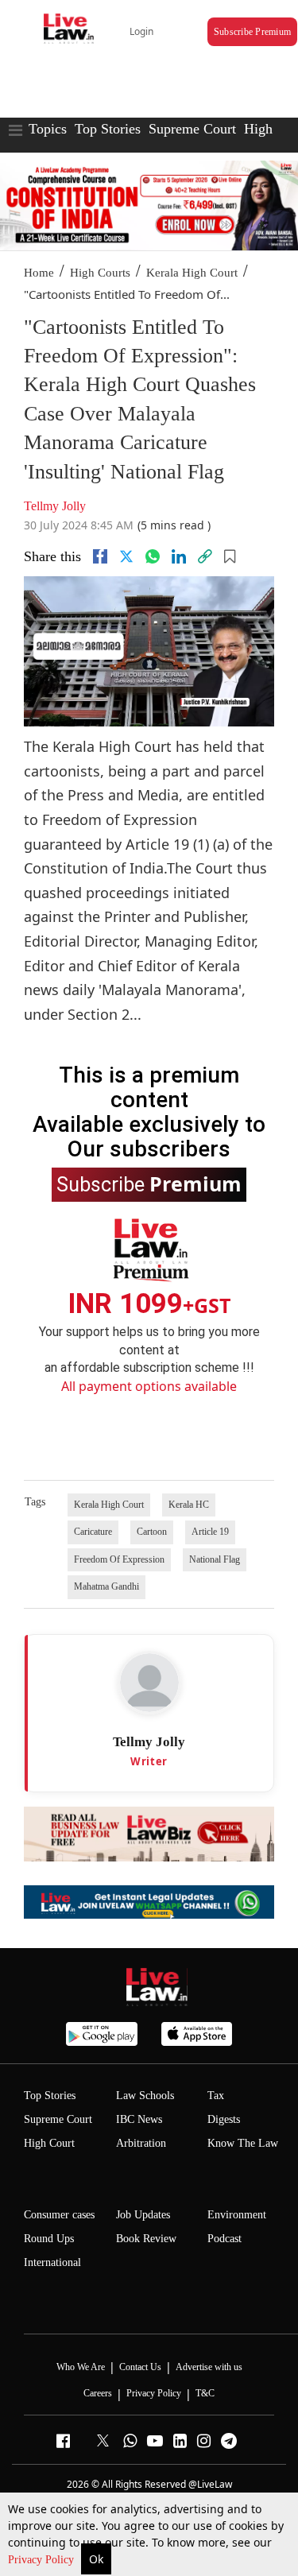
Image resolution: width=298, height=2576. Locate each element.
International (52, 2262)
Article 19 (210, 1532)
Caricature (93, 1532)
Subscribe (149, 1183)
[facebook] (100, 556)
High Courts (100, 273)
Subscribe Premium (252, 32)
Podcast (224, 2239)
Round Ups (49, 2239)
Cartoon (152, 1532)
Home (39, 273)
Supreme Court (192, 129)
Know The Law (243, 2143)
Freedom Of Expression (119, 1559)
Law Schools (145, 2096)
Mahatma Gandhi (106, 1586)
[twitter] (126, 556)
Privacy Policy (43, 2560)
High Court (49, 2143)
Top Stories (108, 129)
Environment (237, 2215)
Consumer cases (59, 2215)
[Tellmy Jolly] (149, 1683)
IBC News (139, 2119)
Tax (216, 2096)
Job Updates (143, 2215)
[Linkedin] (179, 556)
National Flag (215, 1559)
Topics (48, 129)
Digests (224, 2119)
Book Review (146, 2239)
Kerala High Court (192, 273)
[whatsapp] (153, 556)
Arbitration (141, 2143)
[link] (205, 556)
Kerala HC (189, 1505)
